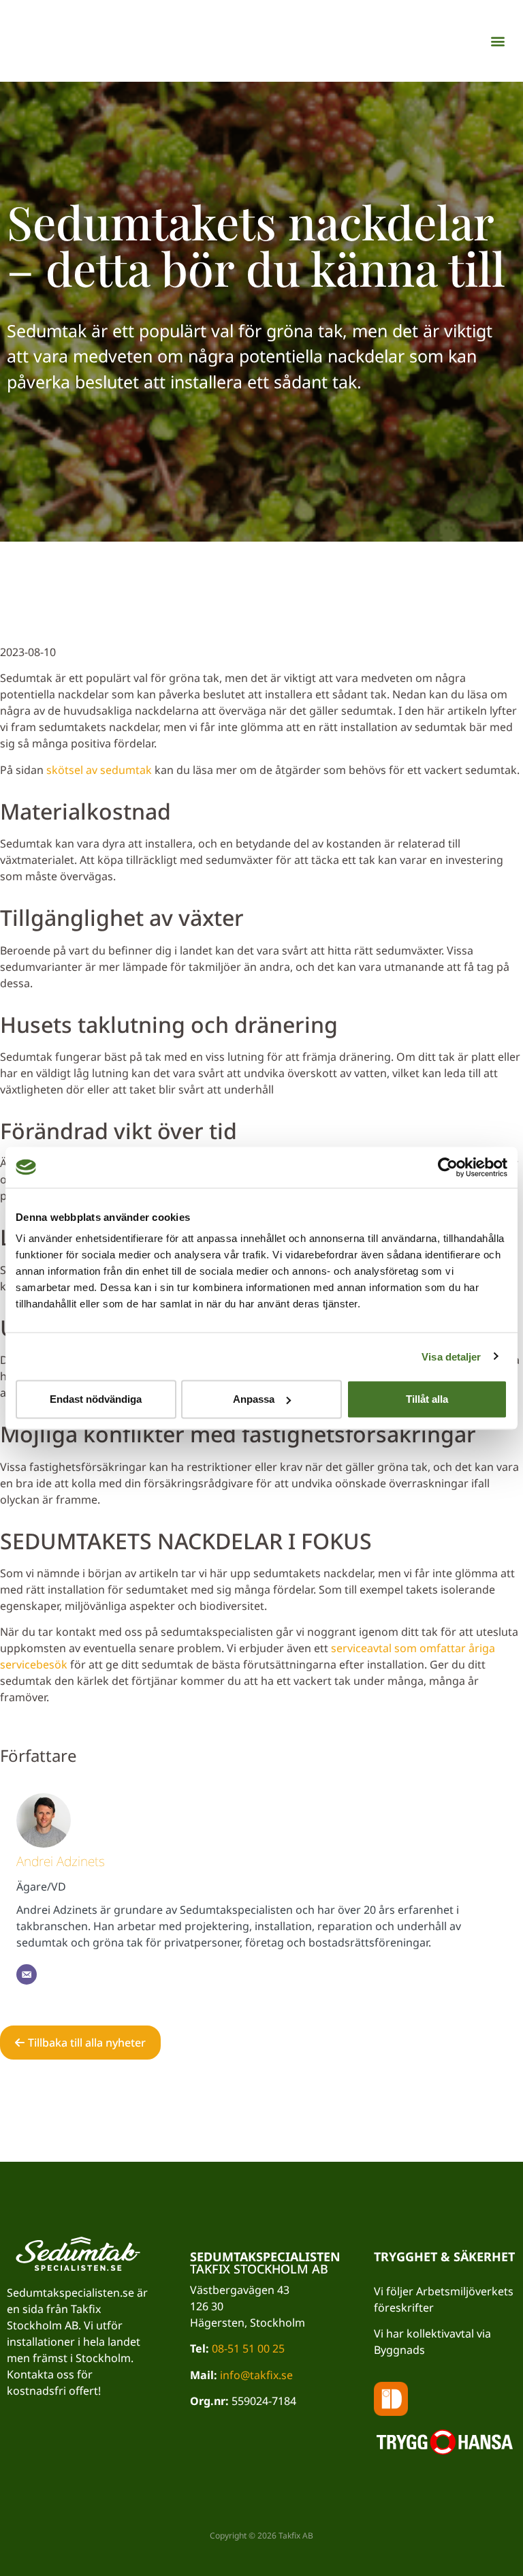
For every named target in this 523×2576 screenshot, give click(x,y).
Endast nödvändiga (96, 1399)
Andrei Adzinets (61, 1861)
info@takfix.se (256, 2375)
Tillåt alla (427, 1399)
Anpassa (254, 1399)
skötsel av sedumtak (99, 770)
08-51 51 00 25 (248, 2348)
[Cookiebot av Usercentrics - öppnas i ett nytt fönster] (448, 1167)
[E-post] (27, 1974)
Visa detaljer (451, 1356)
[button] (498, 41)
